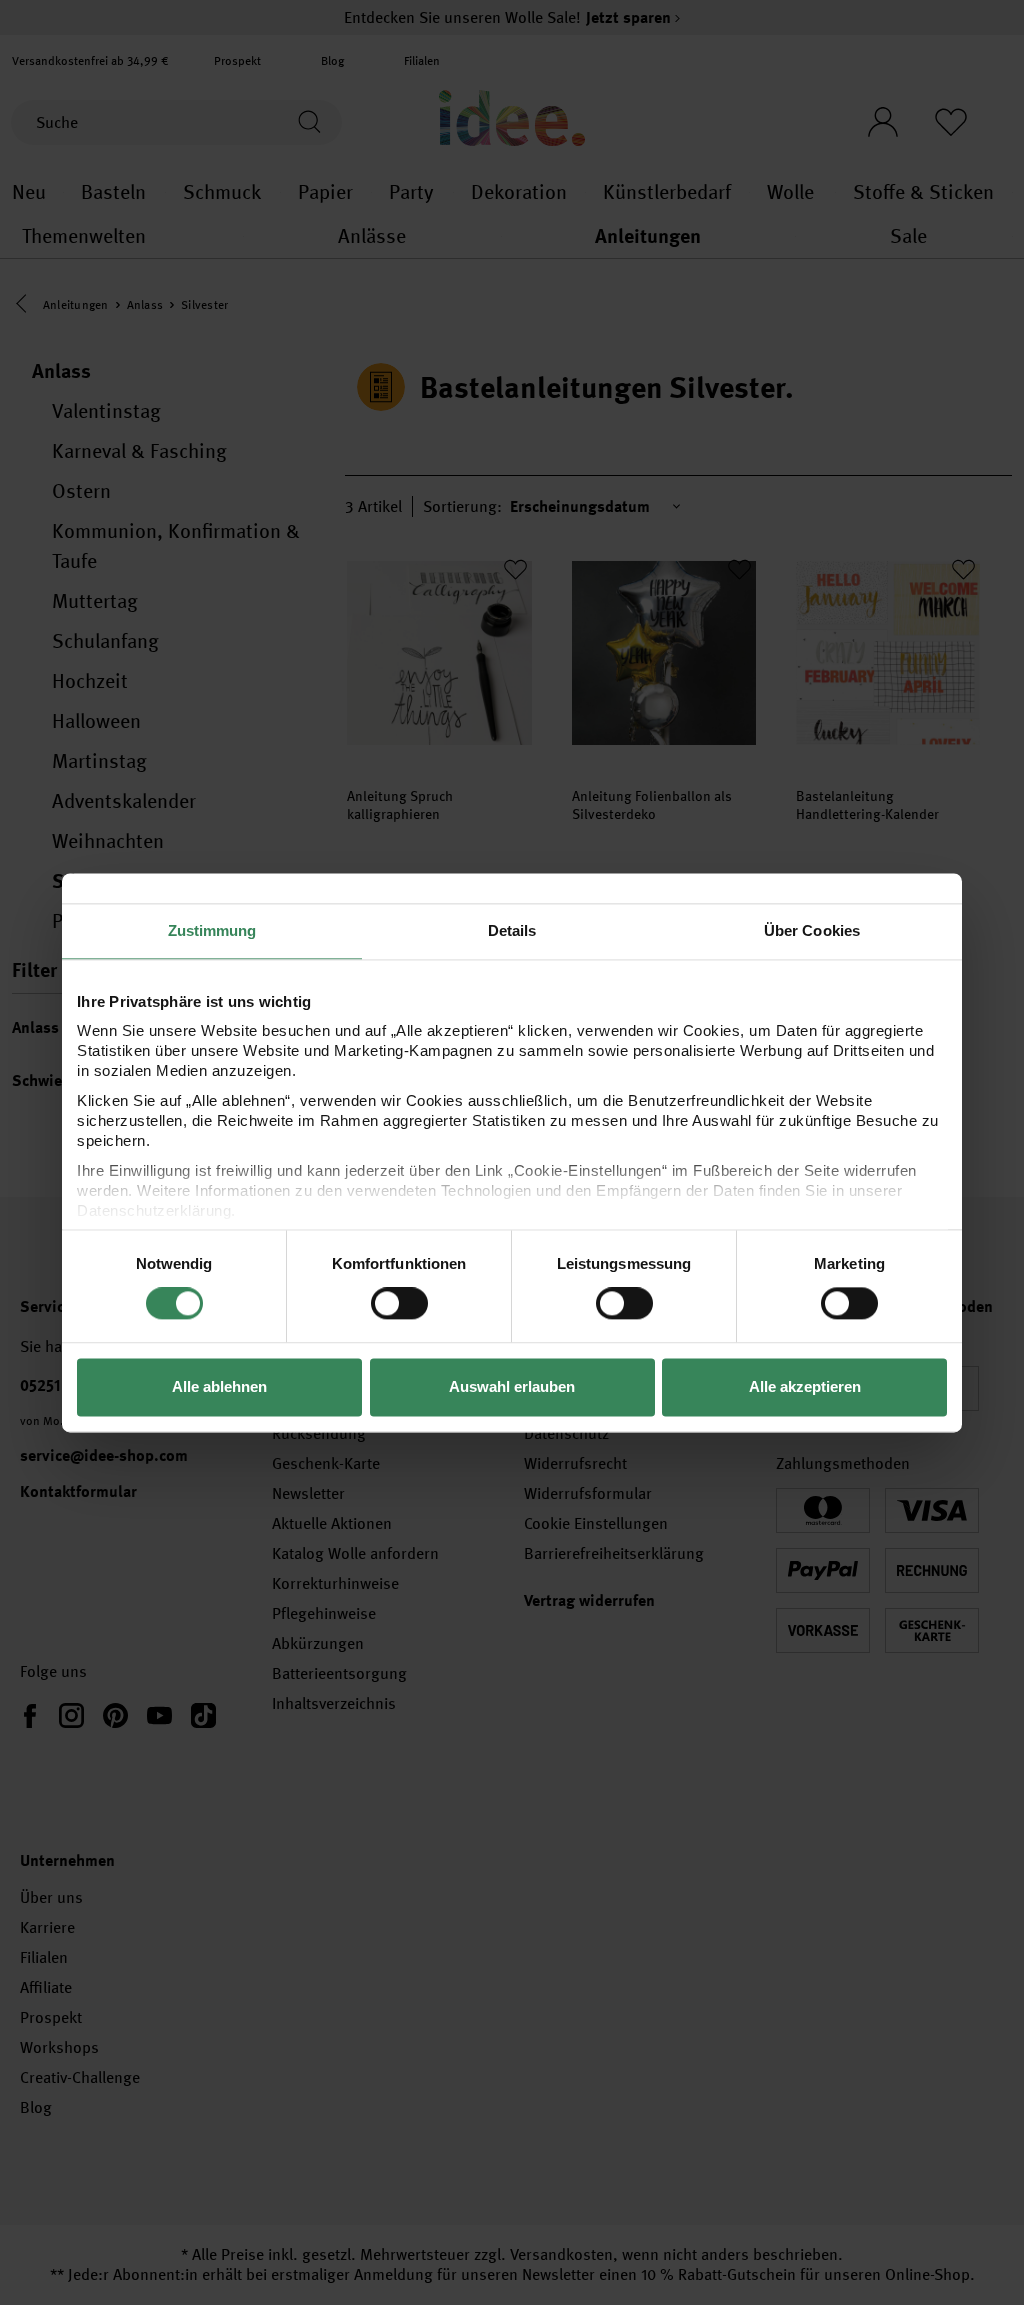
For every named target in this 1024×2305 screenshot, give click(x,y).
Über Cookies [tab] (812, 930)
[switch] (399, 1304)
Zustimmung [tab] (212, 930)
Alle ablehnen (219, 1386)
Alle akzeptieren (805, 1386)
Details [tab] (512, 930)
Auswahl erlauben (512, 1386)
